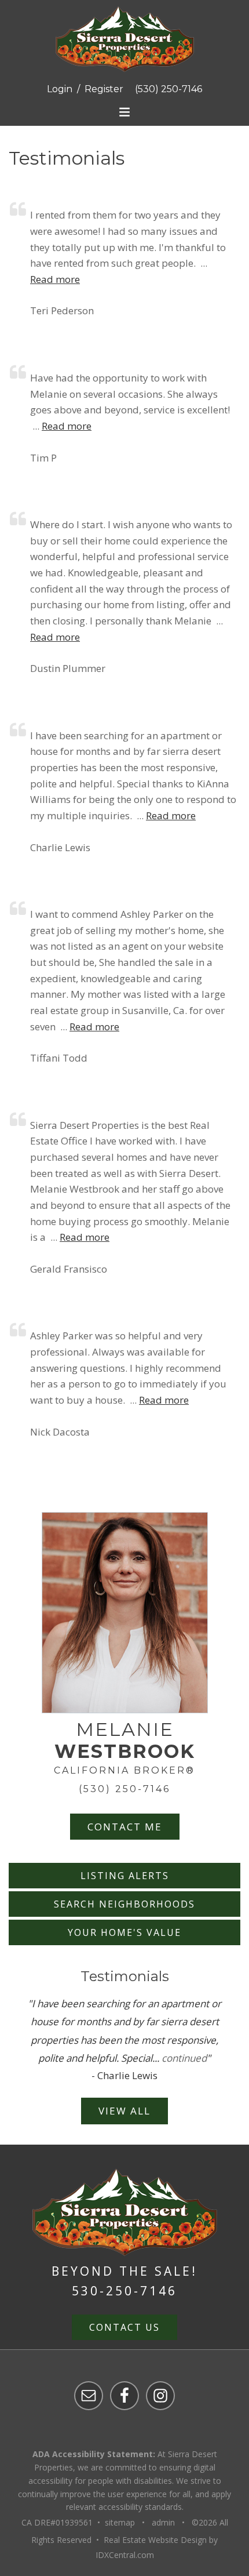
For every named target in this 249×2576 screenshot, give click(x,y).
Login (60, 89)
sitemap (120, 2522)
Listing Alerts (125, 1876)
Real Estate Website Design (155, 2540)
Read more (55, 279)
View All (124, 2111)
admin (163, 2522)
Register (104, 89)
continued (184, 2058)
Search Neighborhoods (124, 1904)
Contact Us (124, 2327)
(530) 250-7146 (169, 89)
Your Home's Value (124, 1932)
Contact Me (125, 1827)
